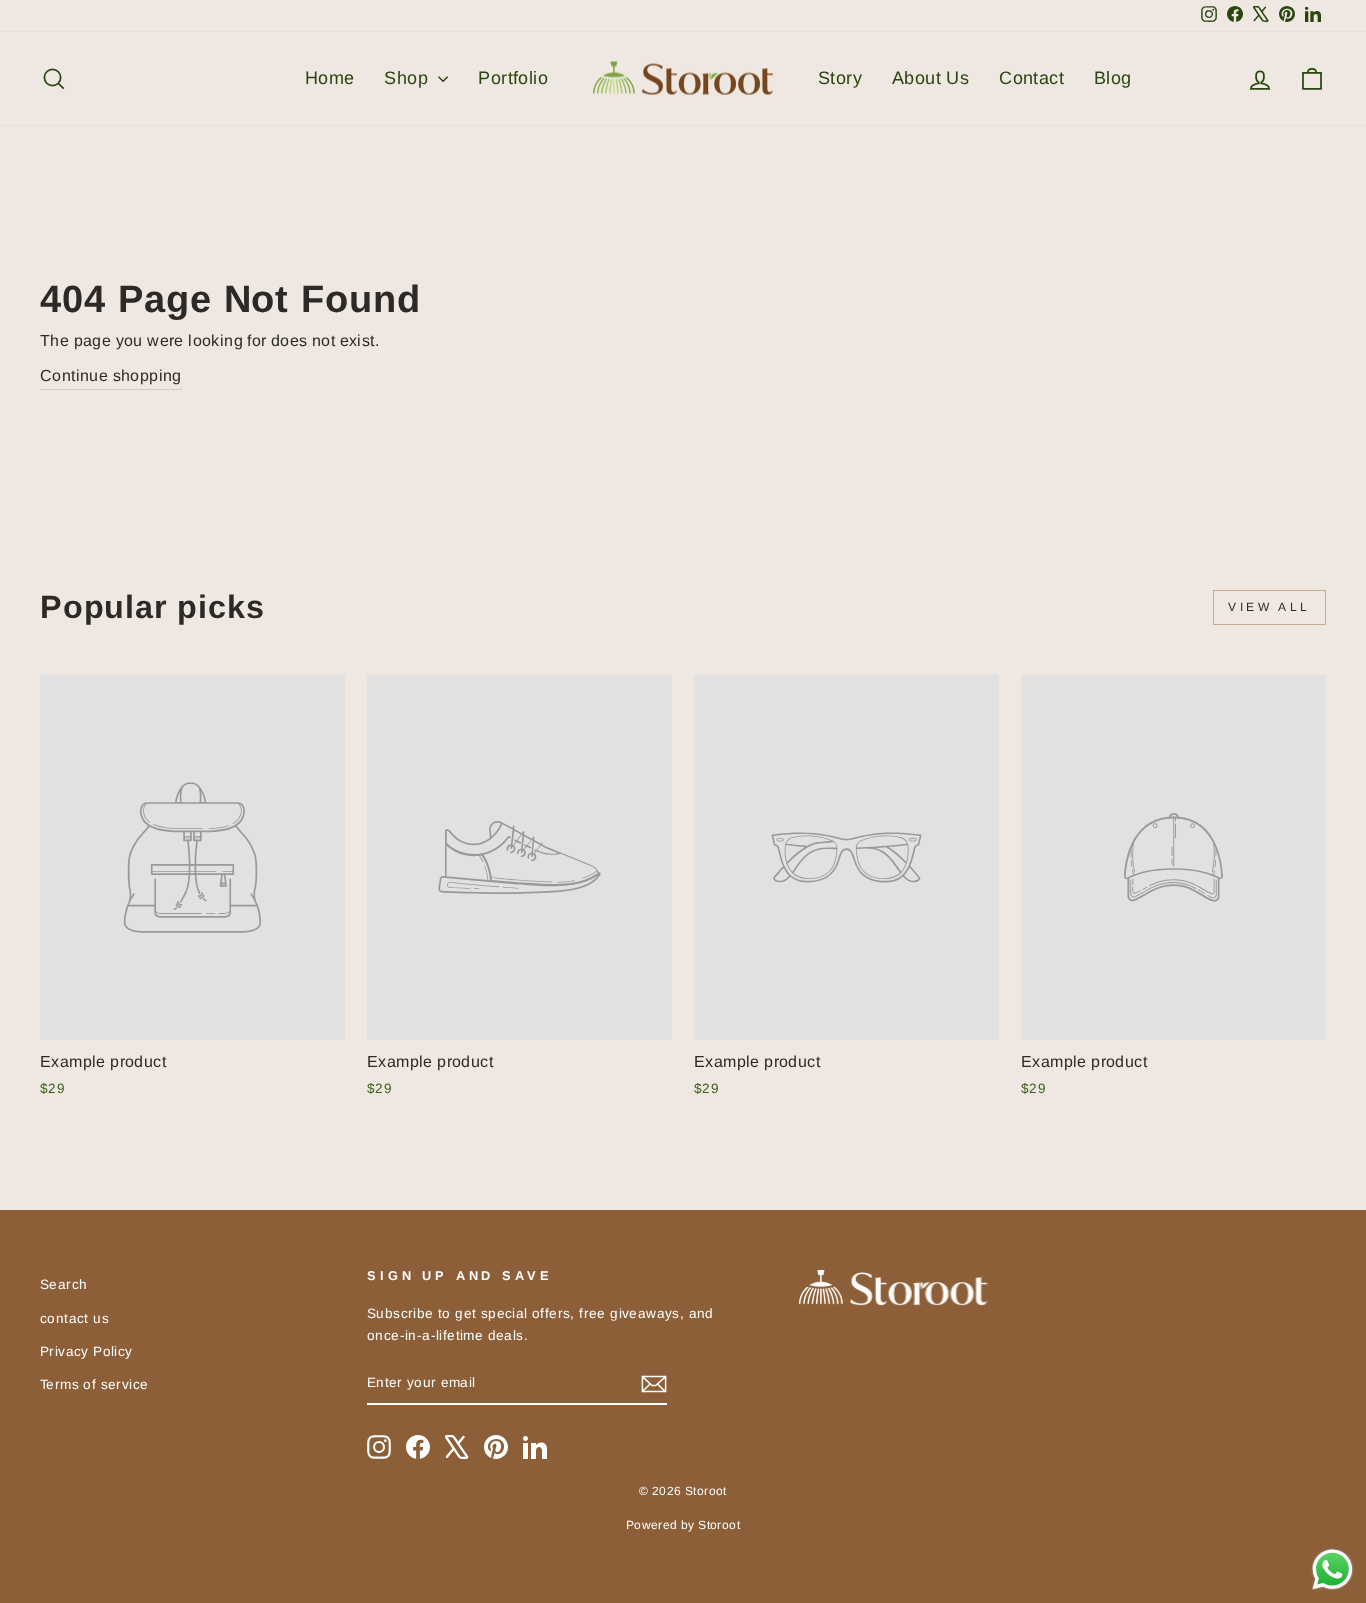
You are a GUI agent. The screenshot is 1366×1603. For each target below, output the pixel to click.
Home (330, 78)
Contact (1031, 78)
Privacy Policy (86, 1351)
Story (840, 78)
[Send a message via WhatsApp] (1332, 1569)
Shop (408, 78)
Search (63, 1284)
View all (1269, 607)
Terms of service (94, 1384)
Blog (1113, 78)
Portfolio (513, 78)
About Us (930, 78)
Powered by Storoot (683, 1525)
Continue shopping (111, 375)
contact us (74, 1318)
